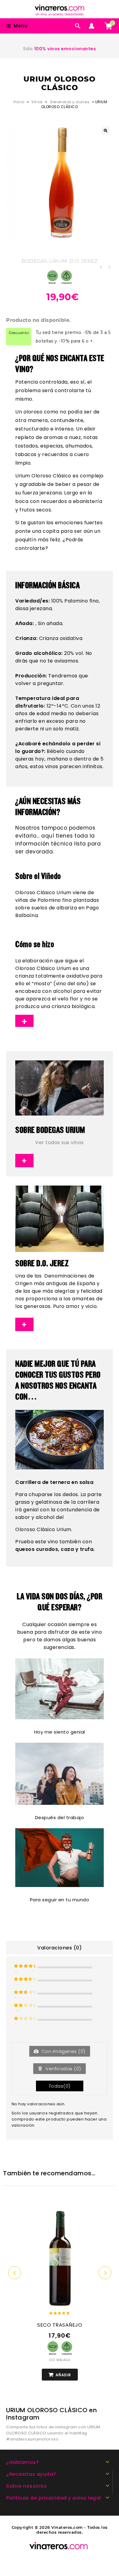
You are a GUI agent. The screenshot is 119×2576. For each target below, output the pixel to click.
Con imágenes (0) (63, 2051)
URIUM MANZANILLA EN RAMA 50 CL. (109, 267)
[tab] (60, 1948)
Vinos (37, 102)
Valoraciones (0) (60, 1948)
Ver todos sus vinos (60, 1142)
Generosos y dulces (70, 102)
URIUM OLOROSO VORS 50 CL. (101, 267)
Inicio (19, 102)
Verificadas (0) (63, 2069)
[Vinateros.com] (63, 9)
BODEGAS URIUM (44, 261)
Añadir (63, 2375)
